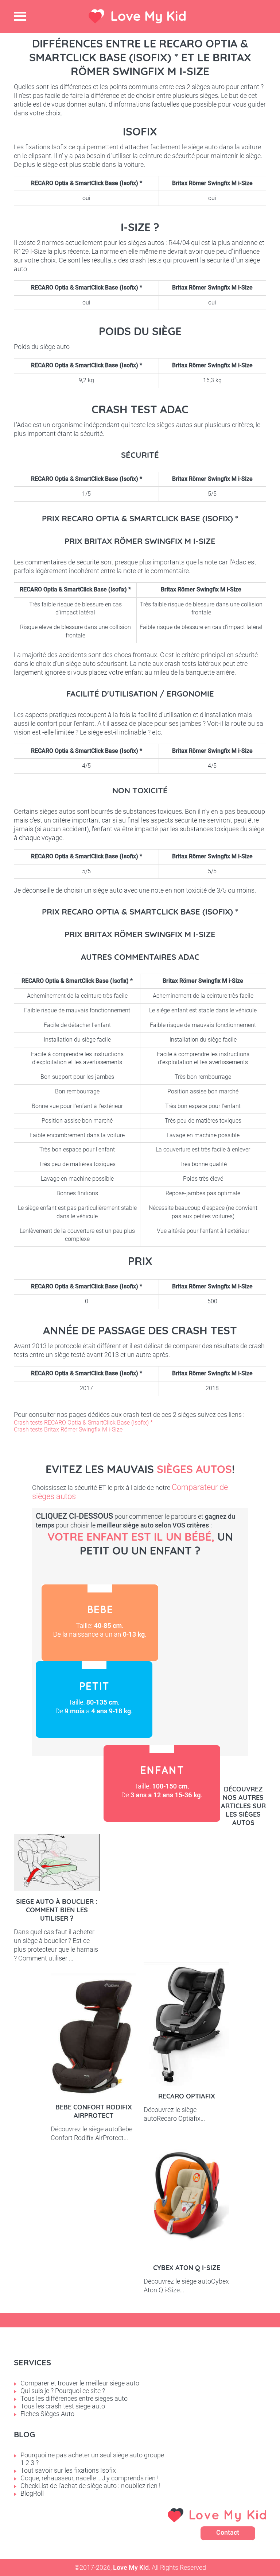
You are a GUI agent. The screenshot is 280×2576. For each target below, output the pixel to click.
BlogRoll (32, 2493)
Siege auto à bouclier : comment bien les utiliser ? (57, 1910)
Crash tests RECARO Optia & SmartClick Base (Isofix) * (83, 1423)
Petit (94, 1699)
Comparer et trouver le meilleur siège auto (80, 2383)
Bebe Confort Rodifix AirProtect (94, 2111)
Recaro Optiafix (187, 2096)
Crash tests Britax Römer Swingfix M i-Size (68, 1429)
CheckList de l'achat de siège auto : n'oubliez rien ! (90, 2486)
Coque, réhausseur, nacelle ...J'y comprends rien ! (90, 2478)
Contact (228, 2532)
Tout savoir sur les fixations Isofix (68, 2470)
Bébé (100, 1623)
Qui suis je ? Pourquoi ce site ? (63, 2391)
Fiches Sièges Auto (47, 2414)
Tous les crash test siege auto (63, 2406)
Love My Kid (148, 16)
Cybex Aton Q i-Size (187, 2268)
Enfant (162, 1783)
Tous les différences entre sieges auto (74, 2398)
